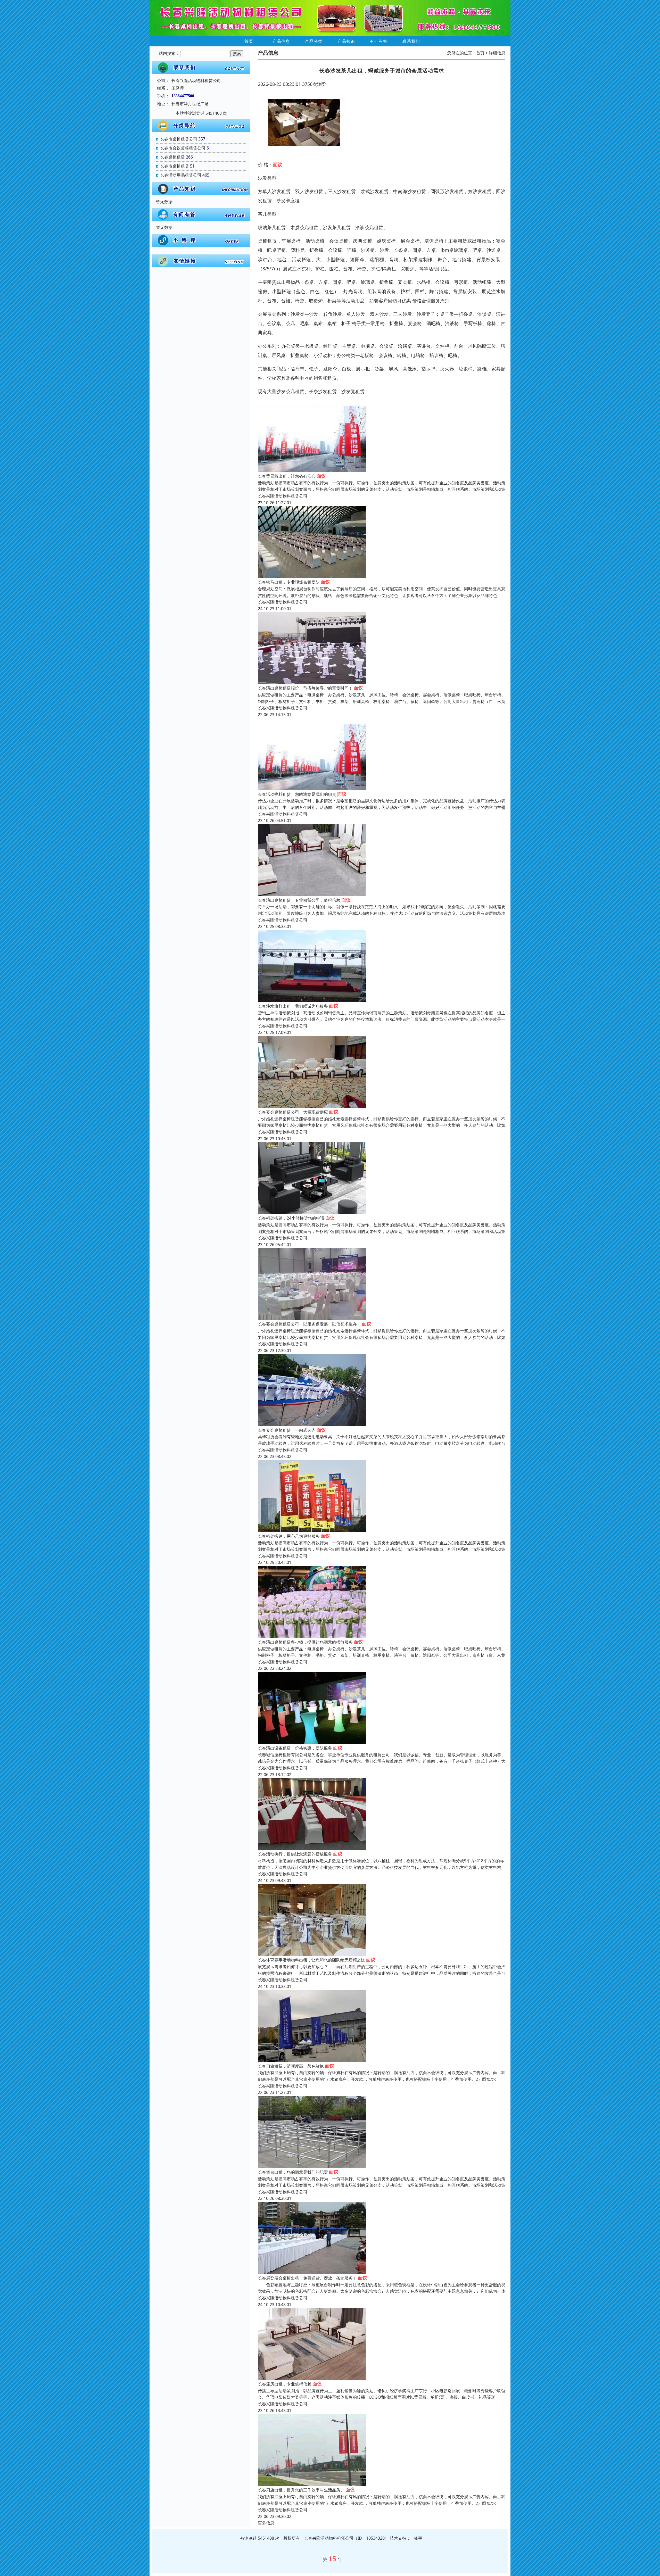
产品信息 (281, 41)
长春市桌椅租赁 (175, 166)
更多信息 (266, 2523)
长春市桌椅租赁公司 (179, 139)
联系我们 (411, 41)
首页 (249, 41)
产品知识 (346, 41)
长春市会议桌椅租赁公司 (183, 148)
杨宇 (418, 2538)
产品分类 (314, 41)
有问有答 (379, 41)
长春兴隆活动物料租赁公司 (283, 496)
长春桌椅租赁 (172, 157)
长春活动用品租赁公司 (181, 175)
